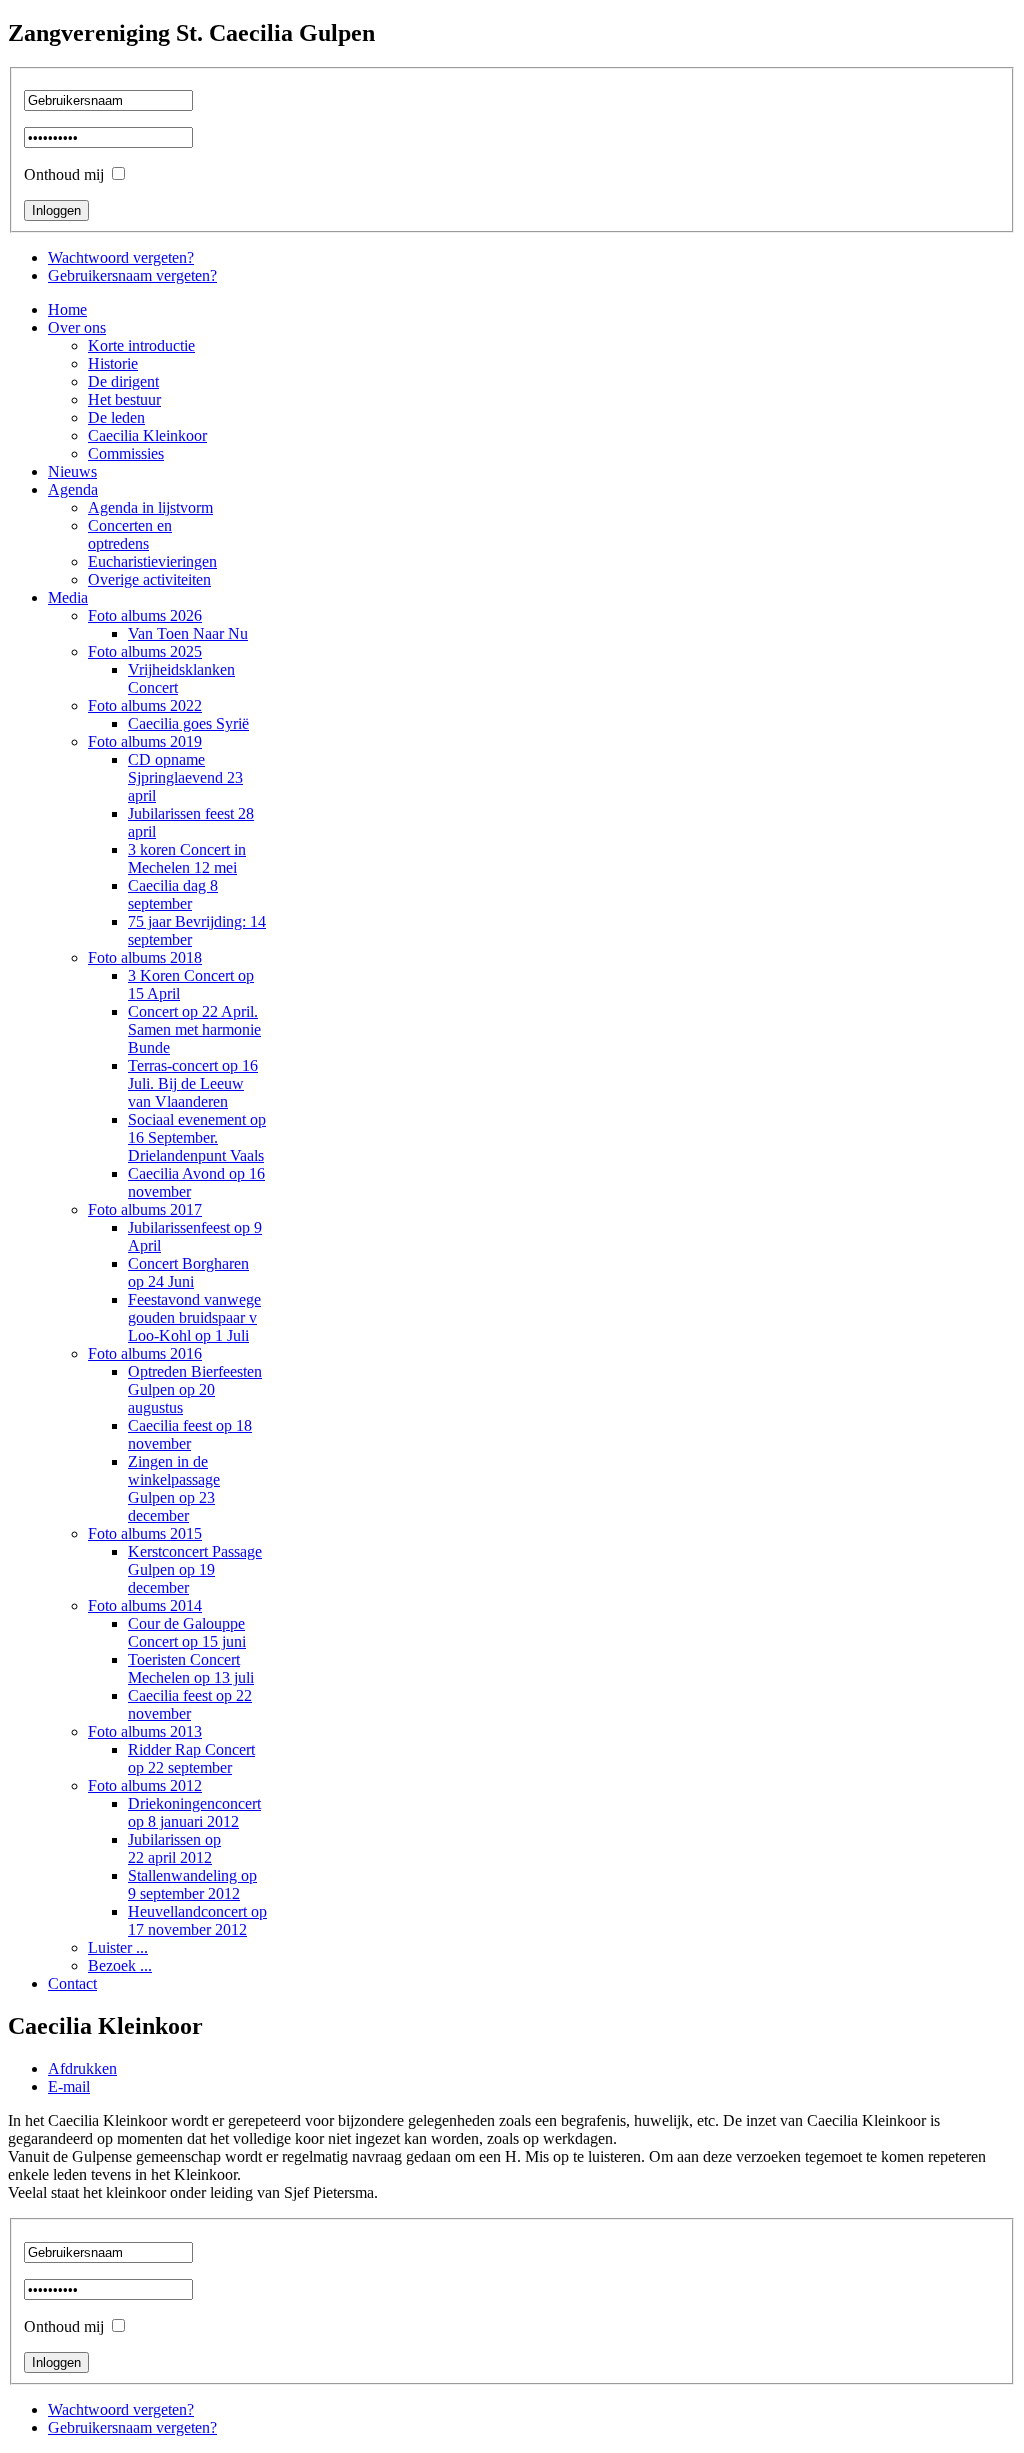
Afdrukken (82, 2068)
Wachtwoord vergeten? (121, 257)
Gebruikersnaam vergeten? (132, 275)
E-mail (69, 2086)
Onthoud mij (64, 174)
